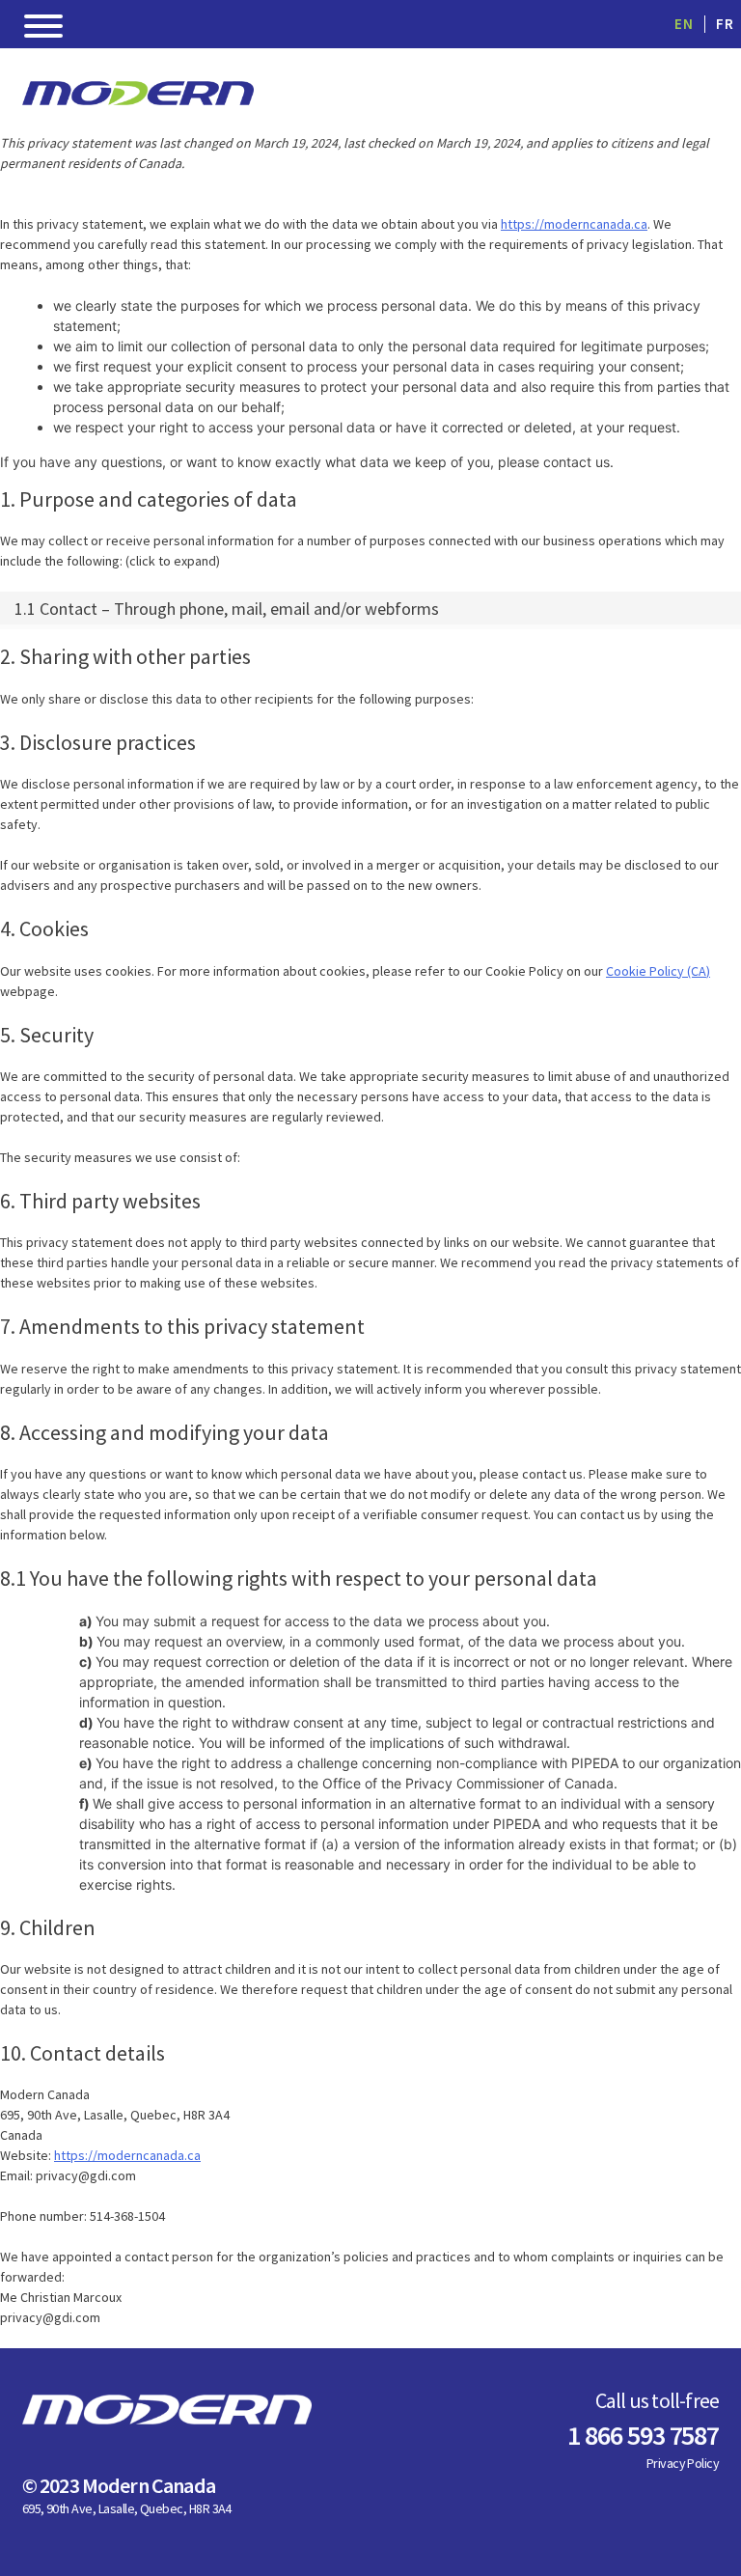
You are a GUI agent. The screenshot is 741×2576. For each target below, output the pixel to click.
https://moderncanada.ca (574, 224)
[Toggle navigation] (43, 29)
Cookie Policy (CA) (658, 971)
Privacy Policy (683, 2463)
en (684, 24)
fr (725, 24)
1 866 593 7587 (643, 2435)
